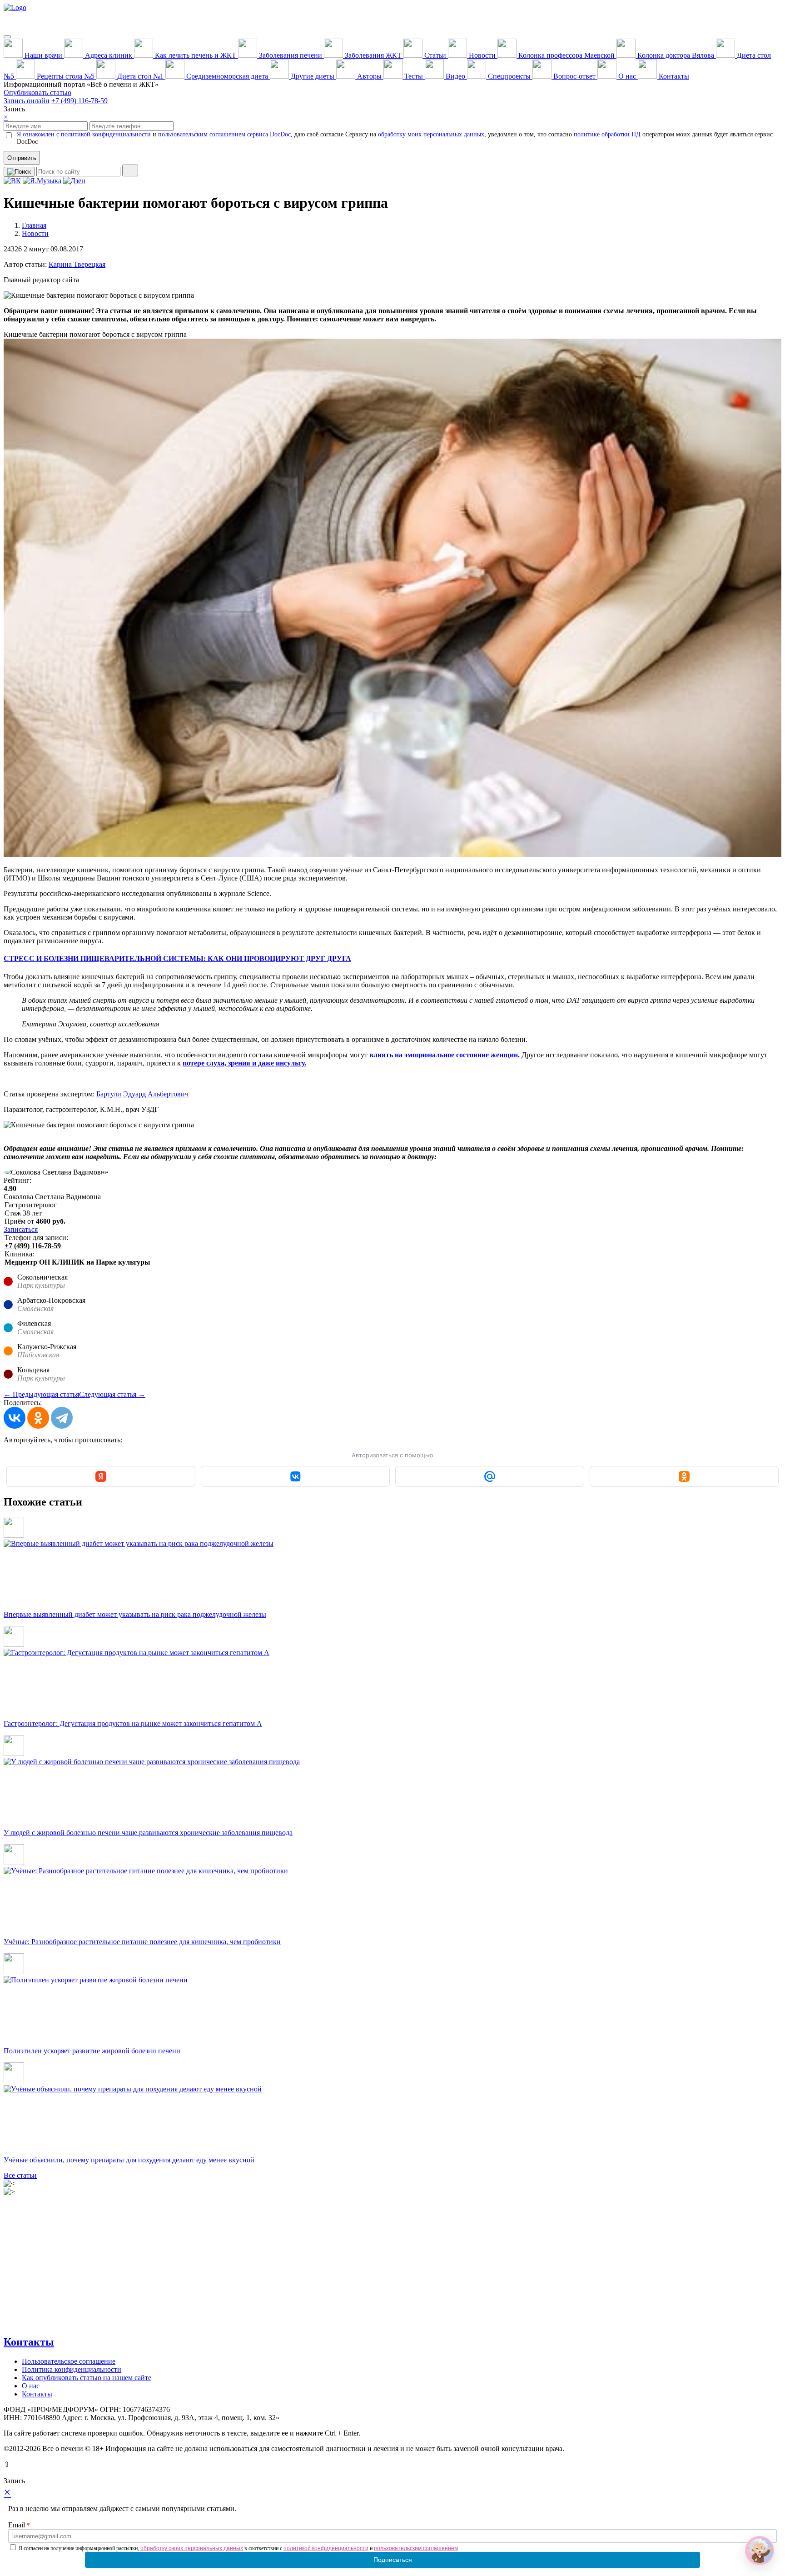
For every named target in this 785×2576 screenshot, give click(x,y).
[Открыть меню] (7, 37)
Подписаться (393, 2560)
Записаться (21, 1229)
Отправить (22, 158)
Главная (34, 225)
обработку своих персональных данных (192, 2548)
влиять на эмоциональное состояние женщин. (445, 1055)
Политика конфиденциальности (72, 2369)
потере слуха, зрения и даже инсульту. (244, 1063)
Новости (35, 233)
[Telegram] (62, 1418)
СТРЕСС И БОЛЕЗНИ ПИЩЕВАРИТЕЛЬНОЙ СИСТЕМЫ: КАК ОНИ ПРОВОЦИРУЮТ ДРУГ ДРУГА (177, 958)
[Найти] (130, 170)
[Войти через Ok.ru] (684, 1476)
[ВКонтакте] (15, 1418)
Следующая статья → (112, 1394)
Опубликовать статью (37, 93)
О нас (31, 2386)
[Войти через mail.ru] (490, 1476)
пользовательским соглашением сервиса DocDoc (224, 134)
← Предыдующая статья (41, 1394)
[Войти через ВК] (295, 1476)
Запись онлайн (27, 101)
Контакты (29, 2342)
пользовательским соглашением (416, 2548)
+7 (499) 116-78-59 (79, 101)
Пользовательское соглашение (69, 2361)
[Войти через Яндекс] (101, 1476)
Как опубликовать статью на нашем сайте (87, 2378)
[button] (760, 2551)
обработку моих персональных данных (431, 134)
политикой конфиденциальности (326, 2548)
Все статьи (20, 2175)
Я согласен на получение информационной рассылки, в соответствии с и (238, 2548)
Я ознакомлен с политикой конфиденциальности (84, 134)
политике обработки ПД (607, 134)
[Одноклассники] (38, 1418)
